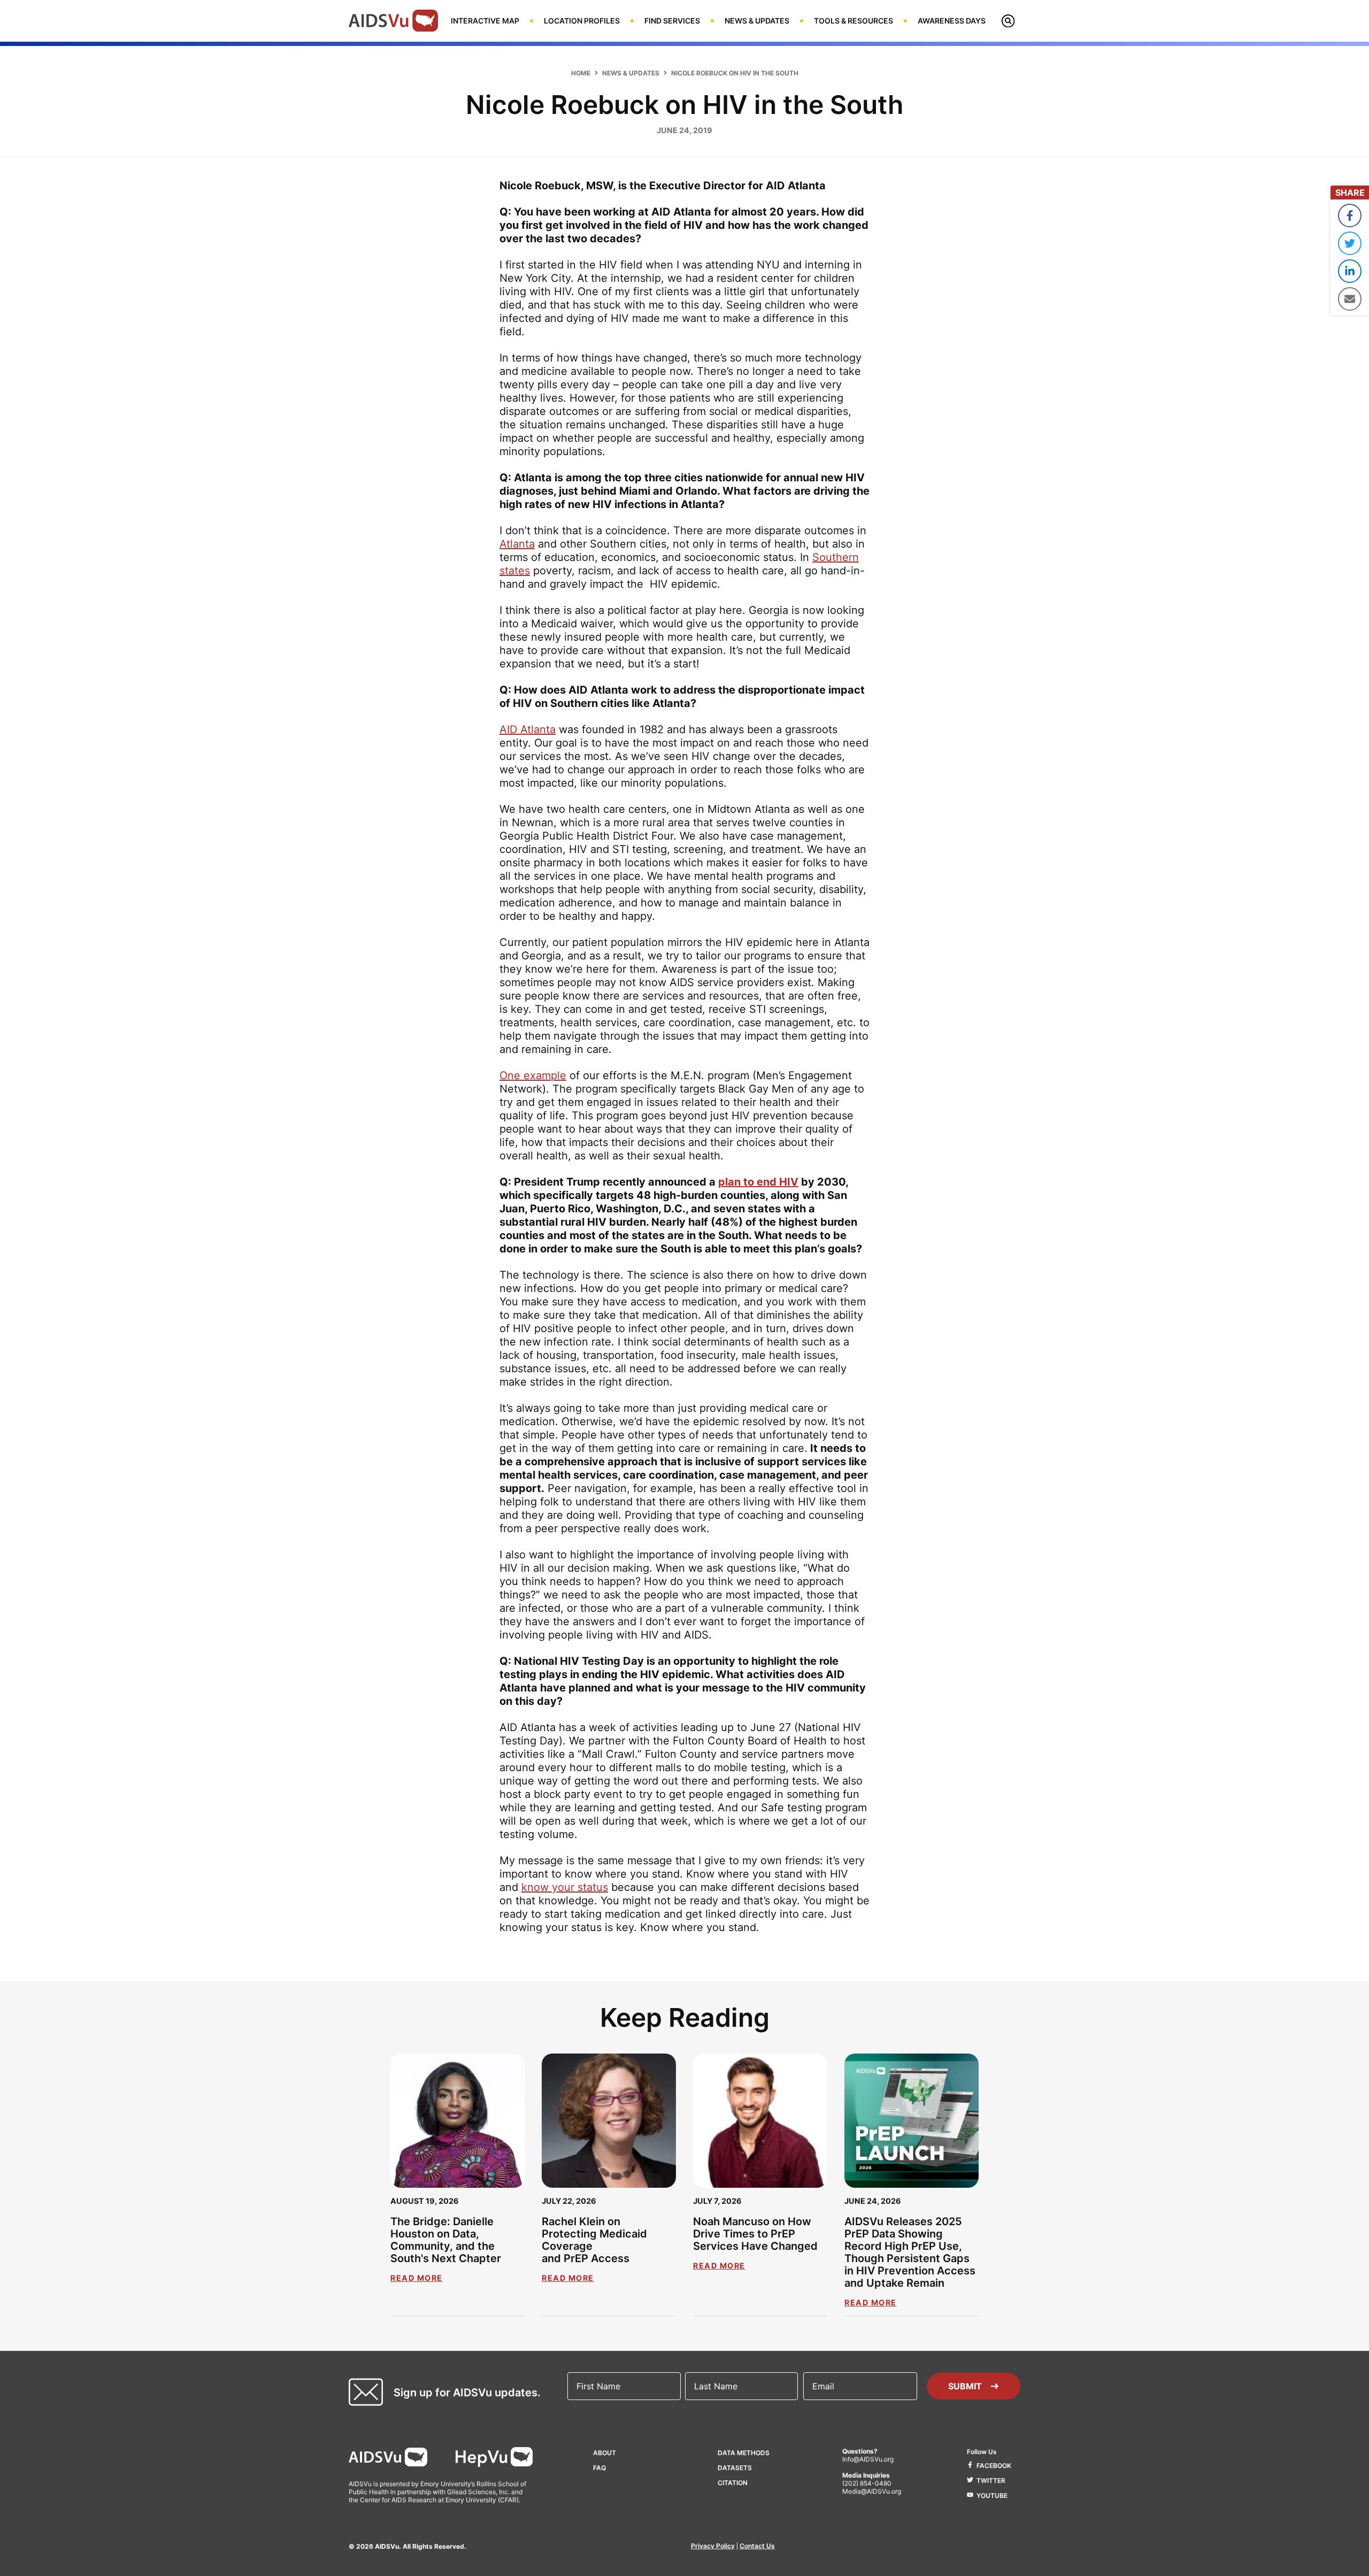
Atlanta (517, 544)
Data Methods (744, 2453)
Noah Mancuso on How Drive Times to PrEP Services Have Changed (755, 2234)
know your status (565, 1887)
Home (581, 73)
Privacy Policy (713, 2546)
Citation (733, 2483)
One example (533, 1075)
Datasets (735, 2468)
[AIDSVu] (393, 20)
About (605, 2453)
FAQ (599, 2468)
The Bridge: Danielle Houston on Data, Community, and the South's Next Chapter (446, 2240)
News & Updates (631, 73)
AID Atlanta (528, 729)
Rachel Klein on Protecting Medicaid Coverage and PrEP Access (594, 2240)
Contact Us (757, 2546)
